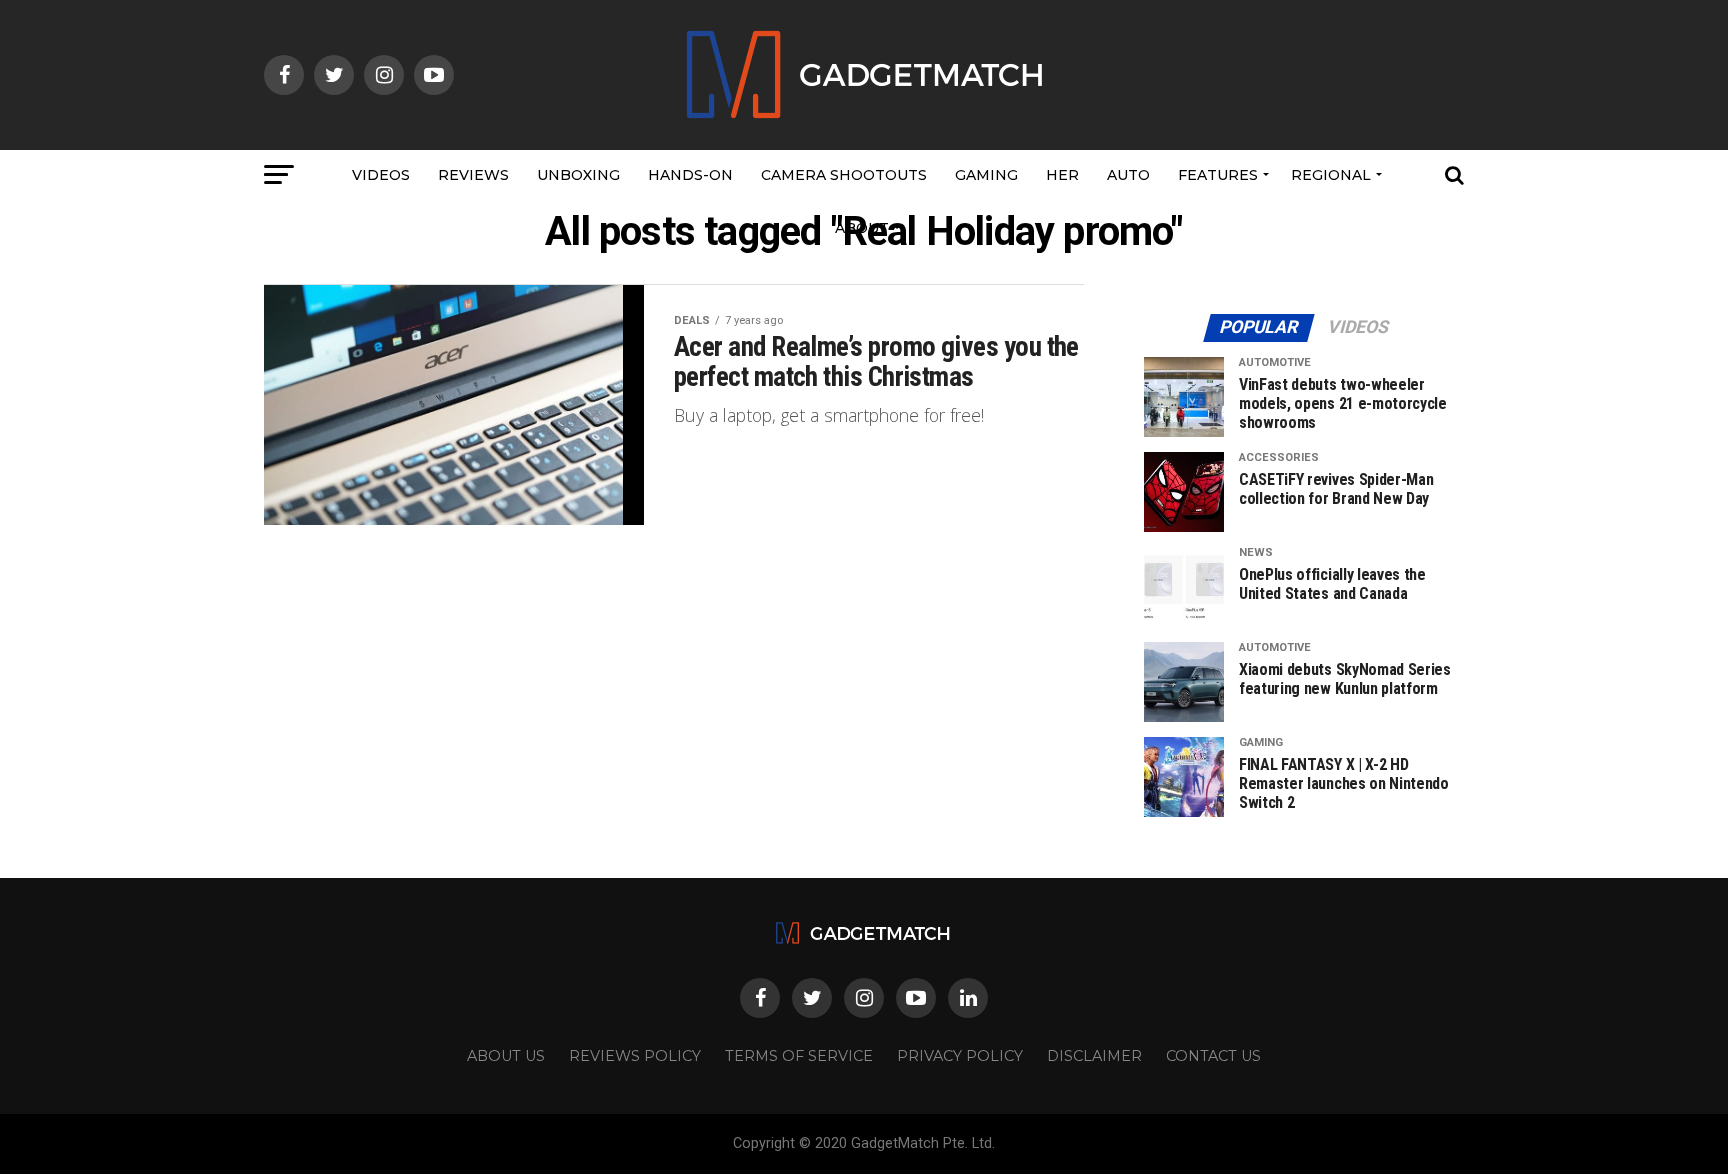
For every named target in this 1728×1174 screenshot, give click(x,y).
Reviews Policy (635, 1056)
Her (1062, 175)
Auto (1128, 175)
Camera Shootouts (844, 175)
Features (1218, 175)
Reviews (473, 175)
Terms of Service (799, 1056)
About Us (506, 1056)
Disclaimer (1094, 1056)
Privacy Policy (960, 1056)
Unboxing (578, 175)
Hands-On (690, 175)
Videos (381, 175)
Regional (1331, 175)
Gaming (986, 175)
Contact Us (1213, 1056)
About (862, 228)
